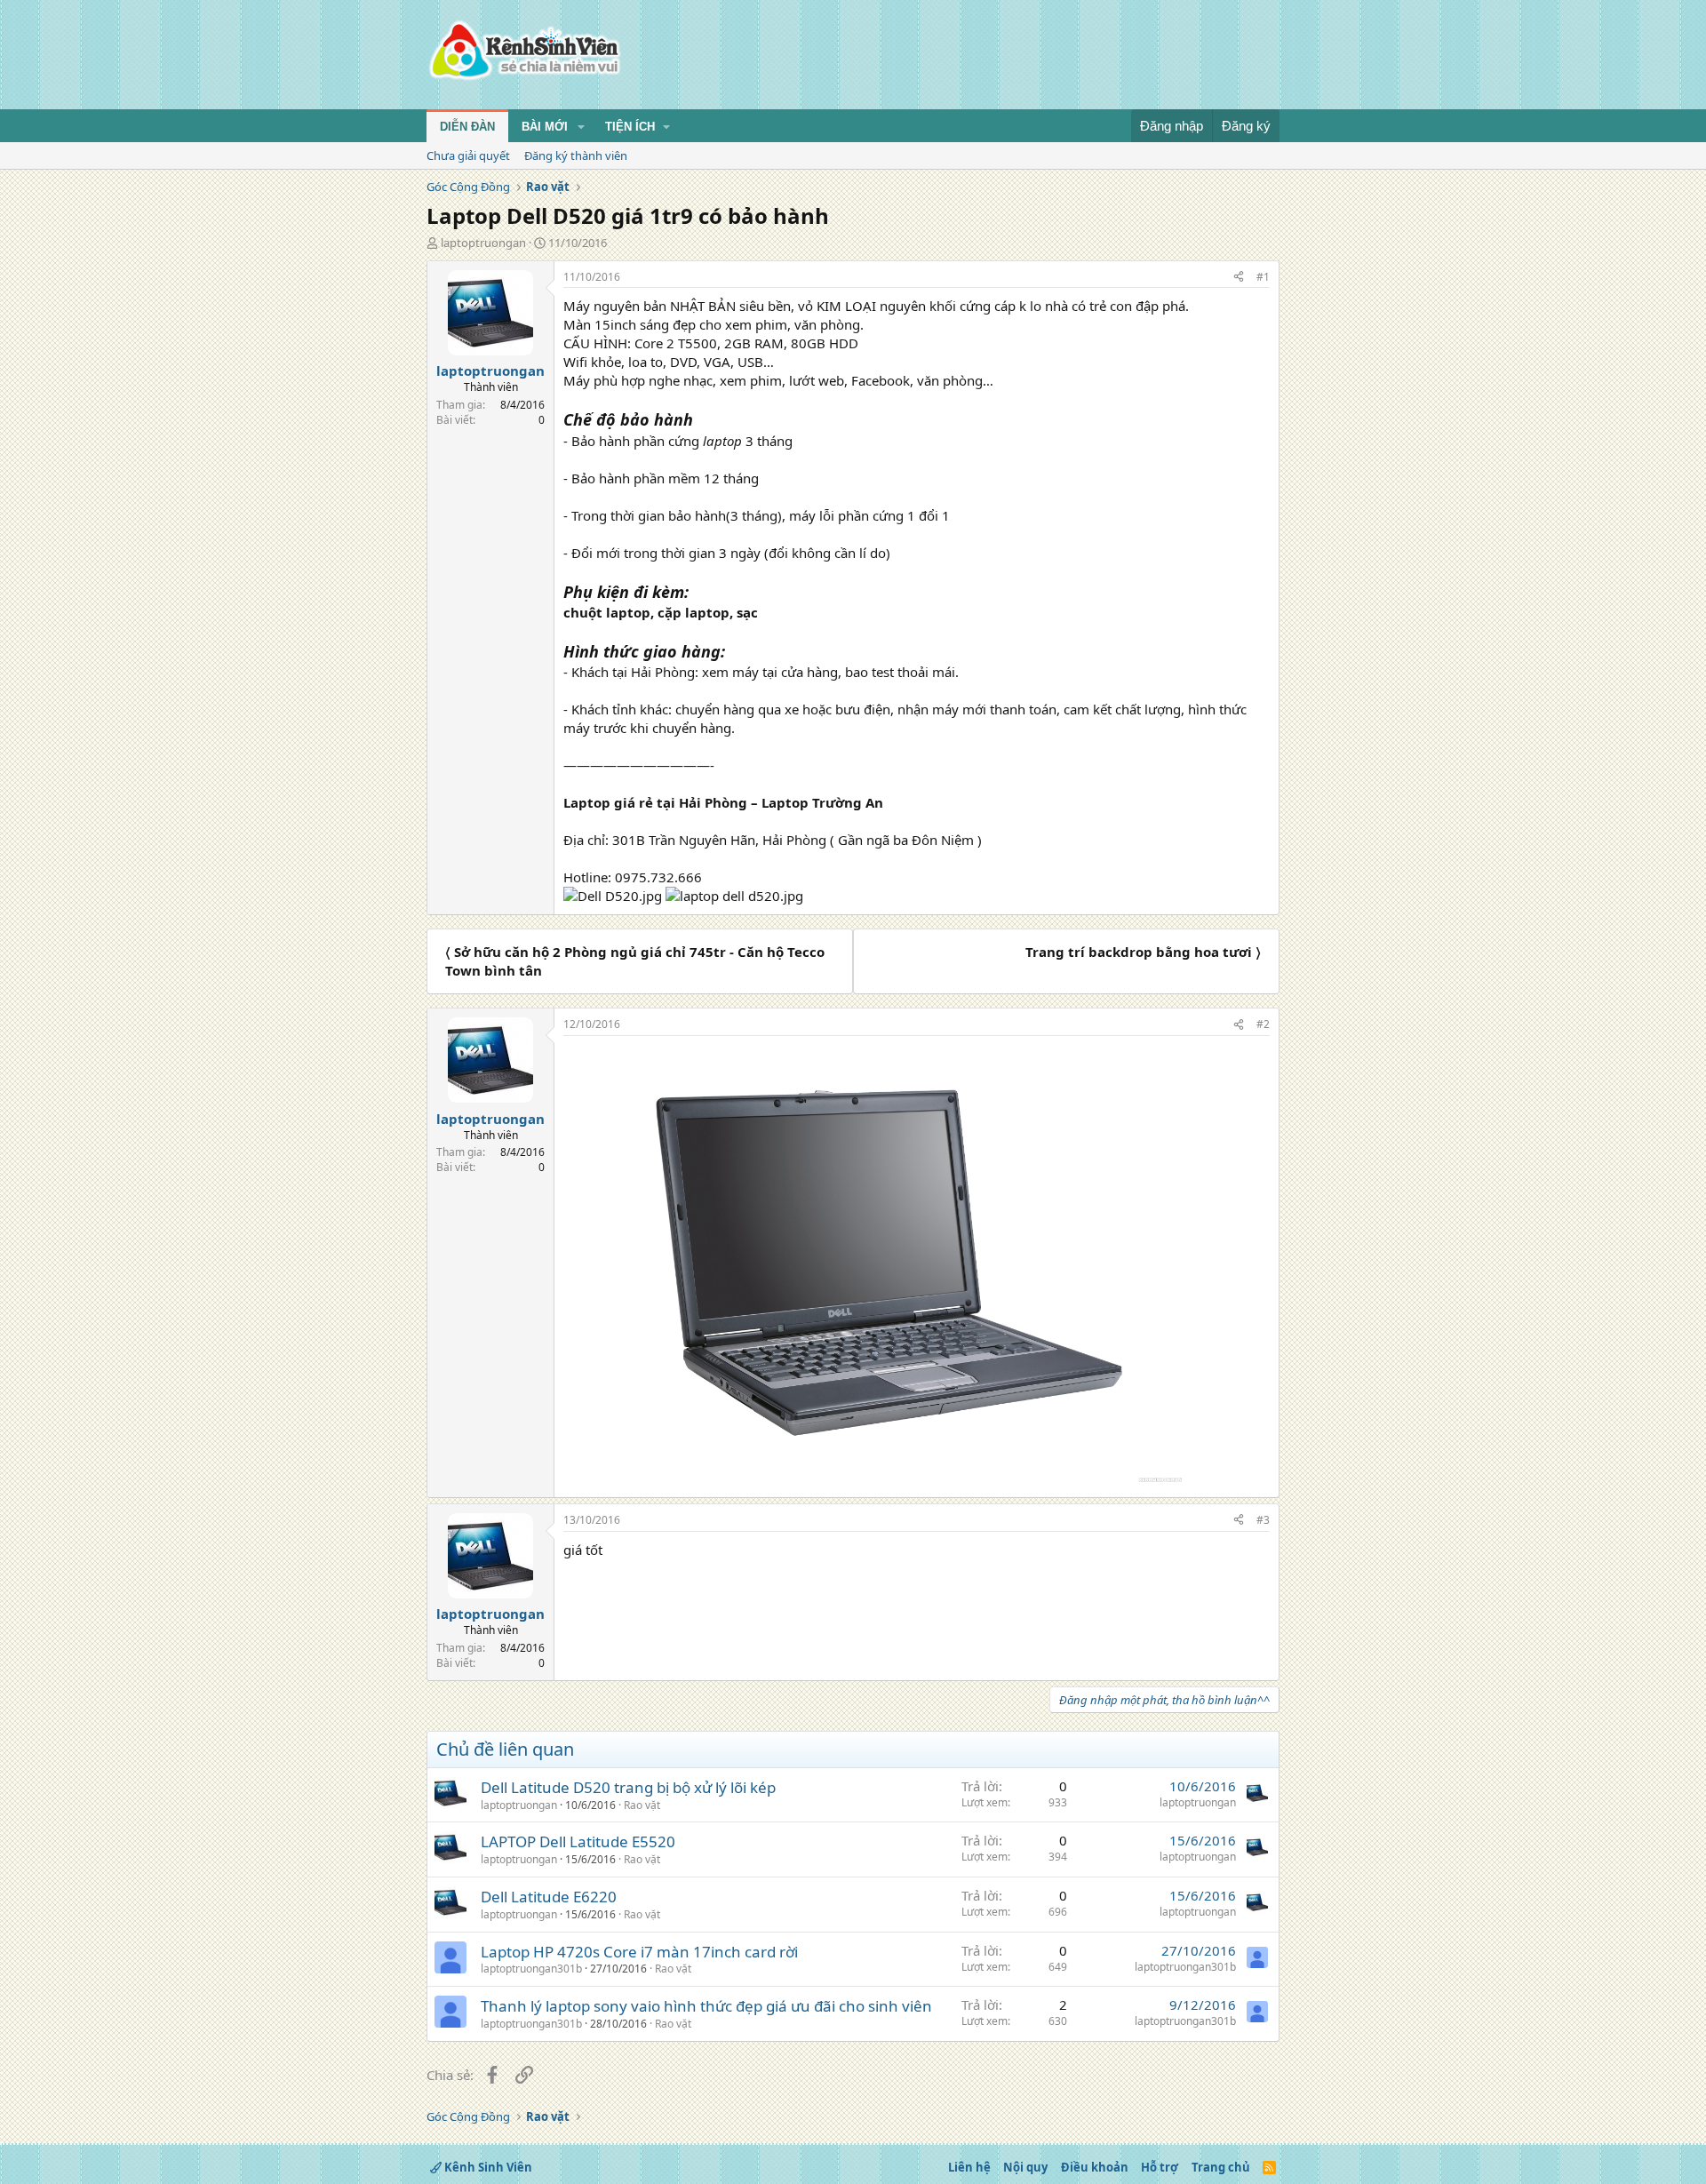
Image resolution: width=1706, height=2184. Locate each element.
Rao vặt (642, 1805)
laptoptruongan (483, 243)
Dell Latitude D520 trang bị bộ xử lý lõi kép (628, 1787)
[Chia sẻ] (1239, 278)
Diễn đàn (467, 127)
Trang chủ (1221, 2167)
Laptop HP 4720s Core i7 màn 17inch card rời (639, 1952)
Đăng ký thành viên (576, 155)
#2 (1263, 1024)
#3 (1263, 1520)
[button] (581, 127)
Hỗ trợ (1160, 2167)
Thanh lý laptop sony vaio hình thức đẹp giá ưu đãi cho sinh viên (706, 2006)
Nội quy (1025, 2167)
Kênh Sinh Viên (487, 2167)
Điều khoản (1095, 2167)
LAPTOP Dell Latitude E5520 (578, 1841)
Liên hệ (969, 2167)
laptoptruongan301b (531, 1969)
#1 (1263, 277)
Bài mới (545, 127)
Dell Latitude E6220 (549, 1897)
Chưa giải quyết (468, 155)
